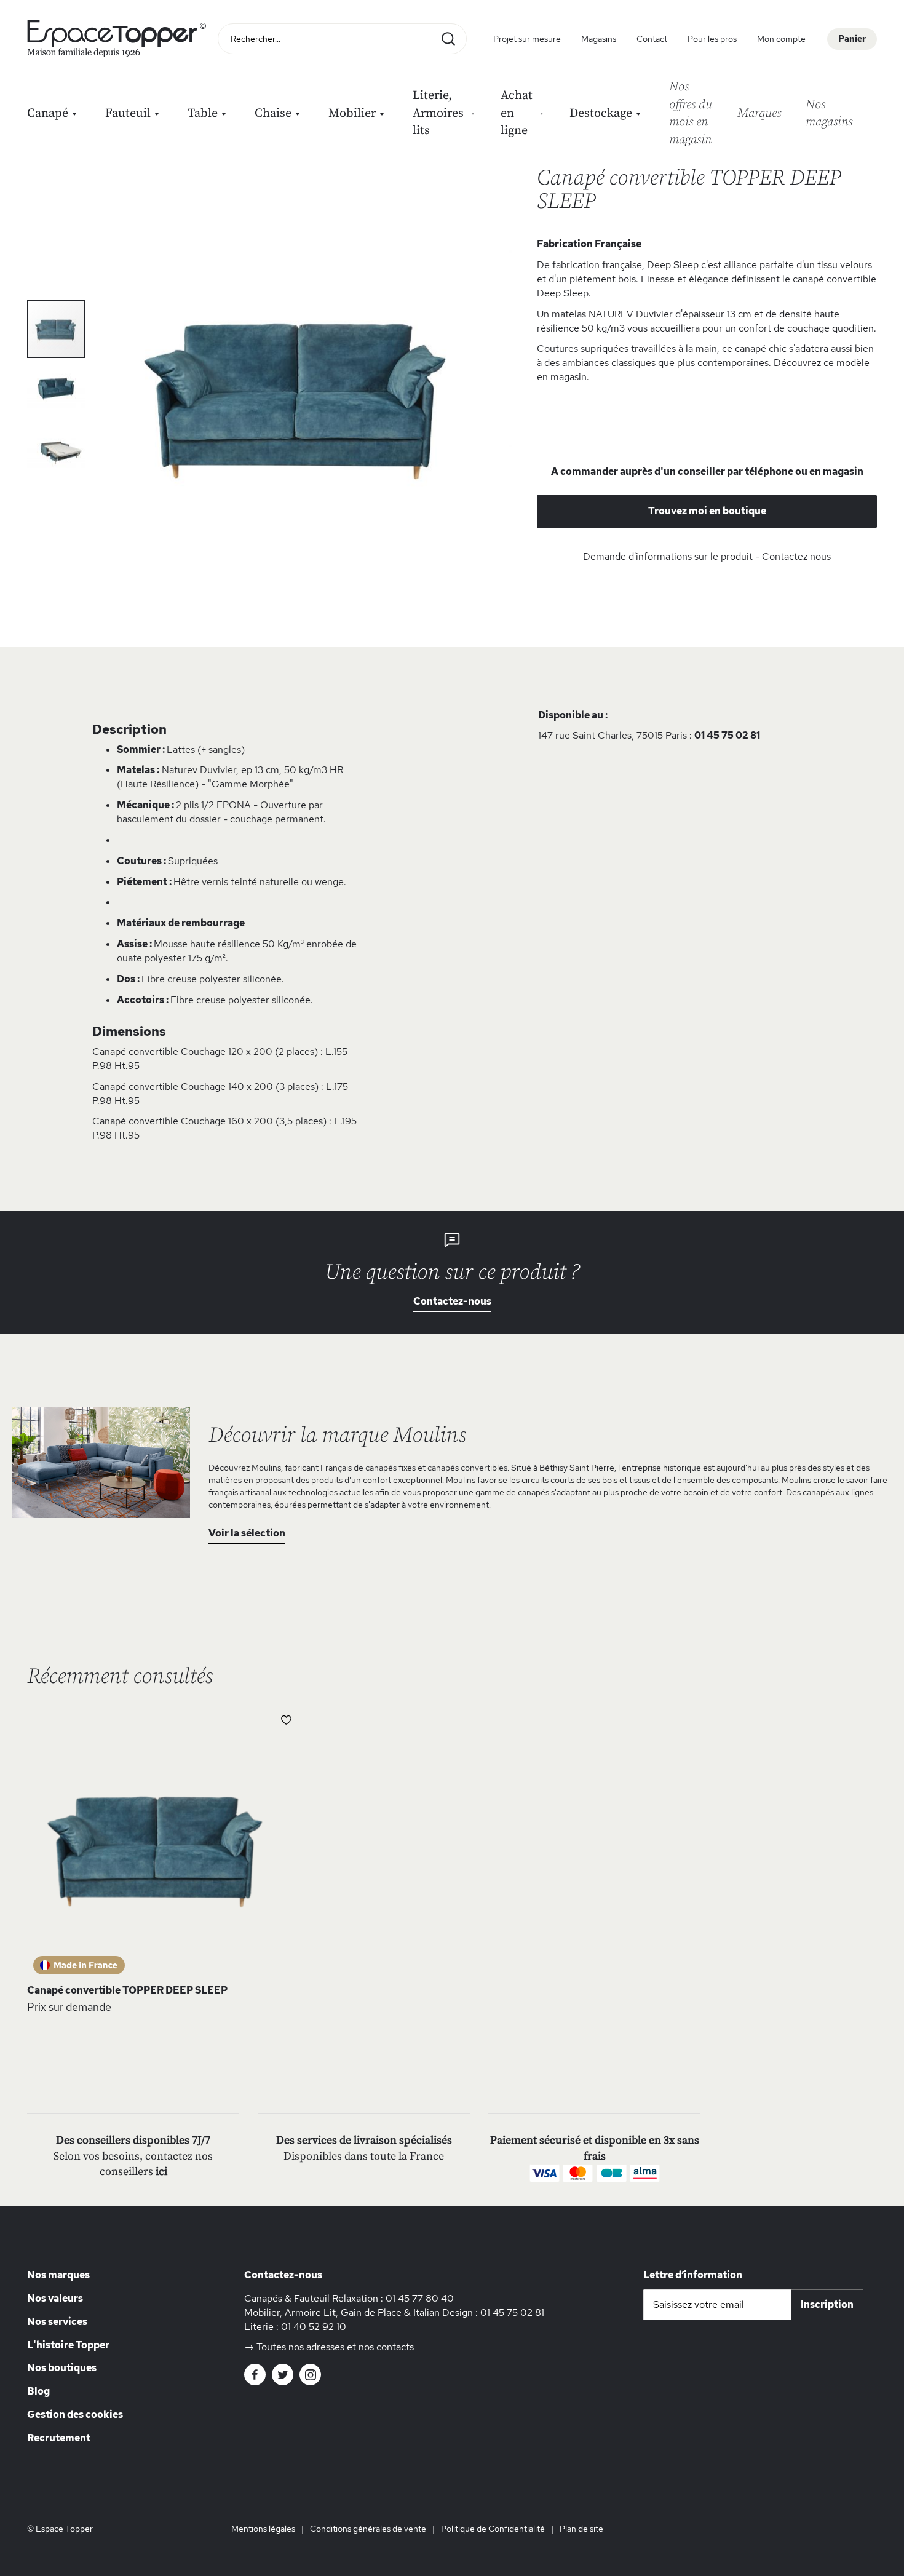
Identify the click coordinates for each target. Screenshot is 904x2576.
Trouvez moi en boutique (707, 511)
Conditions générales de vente (368, 2529)
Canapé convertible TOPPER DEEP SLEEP (127, 1990)
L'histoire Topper (68, 2345)
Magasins (599, 39)
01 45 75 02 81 (727, 735)
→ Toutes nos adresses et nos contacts (329, 2347)
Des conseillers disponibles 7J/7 (133, 2140)
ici (161, 2172)
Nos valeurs (55, 2298)
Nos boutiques (62, 2368)
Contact (652, 39)
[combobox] (342, 39)
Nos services (57, 2322)
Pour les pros (712, 39)
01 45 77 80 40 (420, 2298)
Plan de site (581, 2529)
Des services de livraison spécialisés (364, 2140)
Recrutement (59, 2438)
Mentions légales (263, 2529)
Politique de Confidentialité (493, 2529)
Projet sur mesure (527, 39)
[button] (57, 388)
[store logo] (119, 39)
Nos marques (58, 2275)
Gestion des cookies (75, 2415)
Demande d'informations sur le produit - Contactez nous (707, 556)
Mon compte (781, 39)
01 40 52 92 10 (314, 2327)
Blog (38, 2391)
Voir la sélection (247, 1533)
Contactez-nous (452, 1301)
